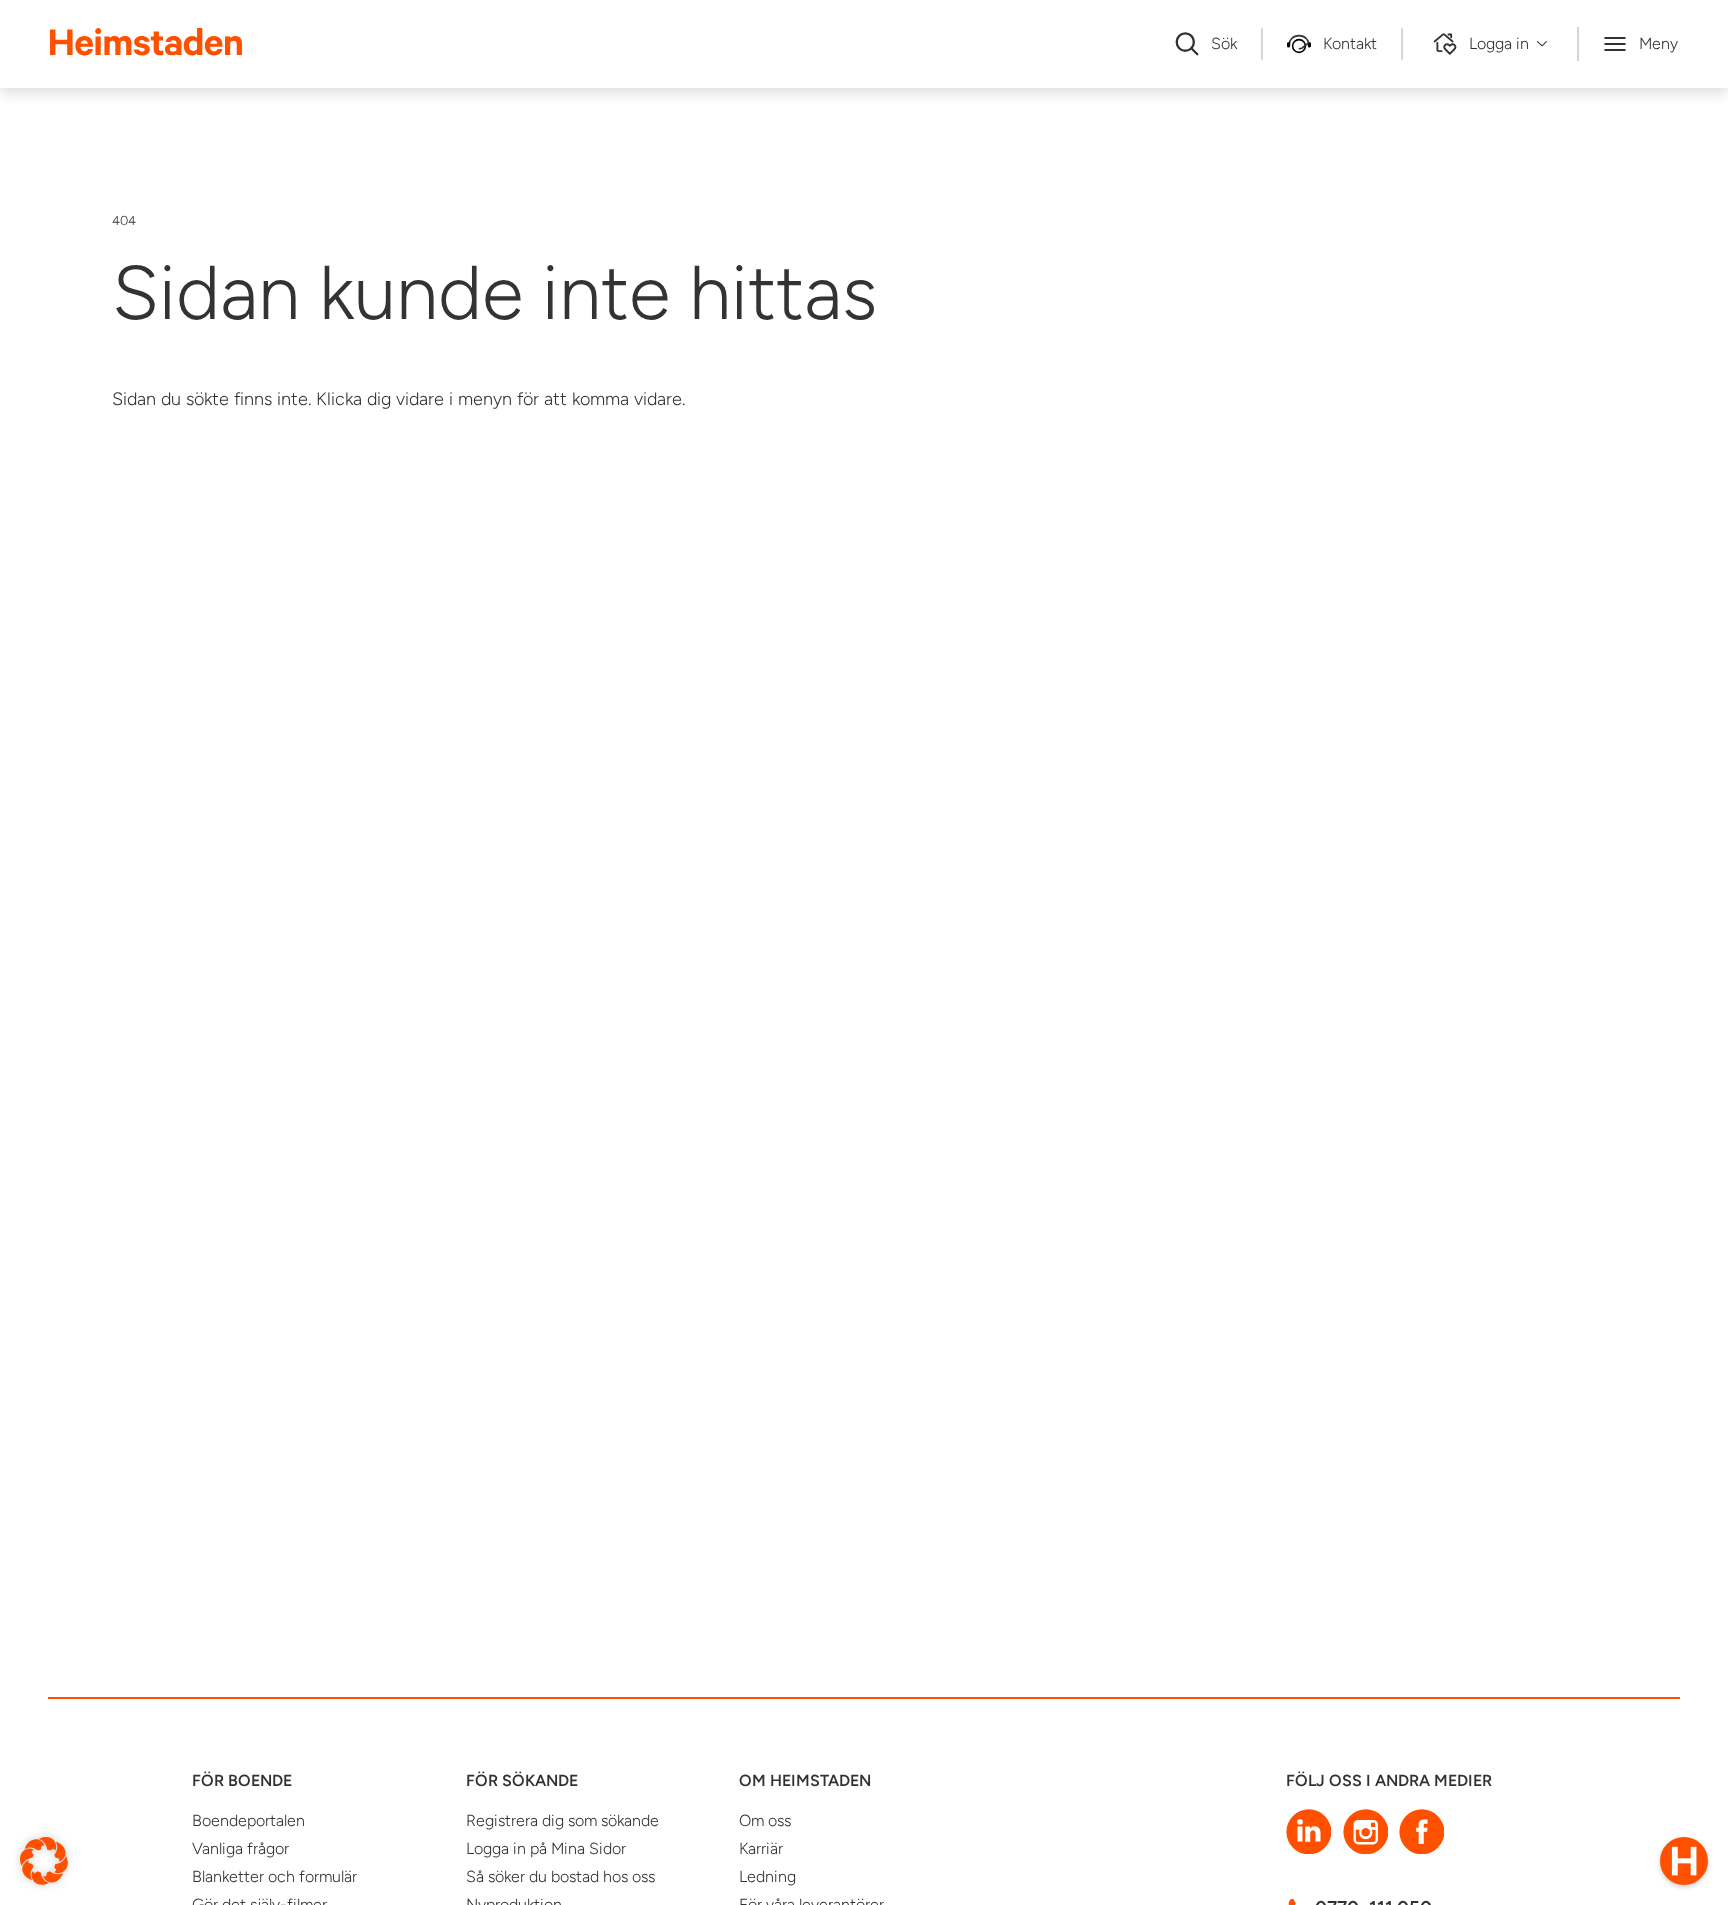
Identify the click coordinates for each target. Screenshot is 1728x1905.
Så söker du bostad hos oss (560, 1876)
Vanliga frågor (240, 1848)
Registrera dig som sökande (562, 1820)
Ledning (767, 1876)
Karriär (761, 1848)
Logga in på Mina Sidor (546, 1848)
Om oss (765, 1820)
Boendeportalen (248, 1820)
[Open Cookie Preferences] (44, 1859)
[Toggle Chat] (1684, 1861)
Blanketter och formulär (274, 1876)
